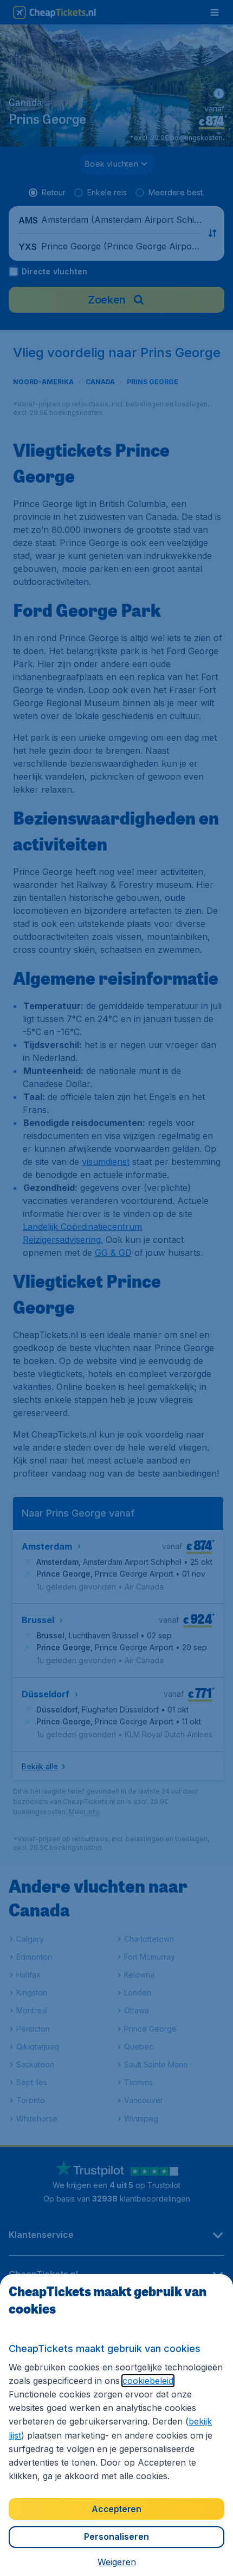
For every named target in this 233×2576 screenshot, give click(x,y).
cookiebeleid (148, 2381)
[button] (117, 2562)
